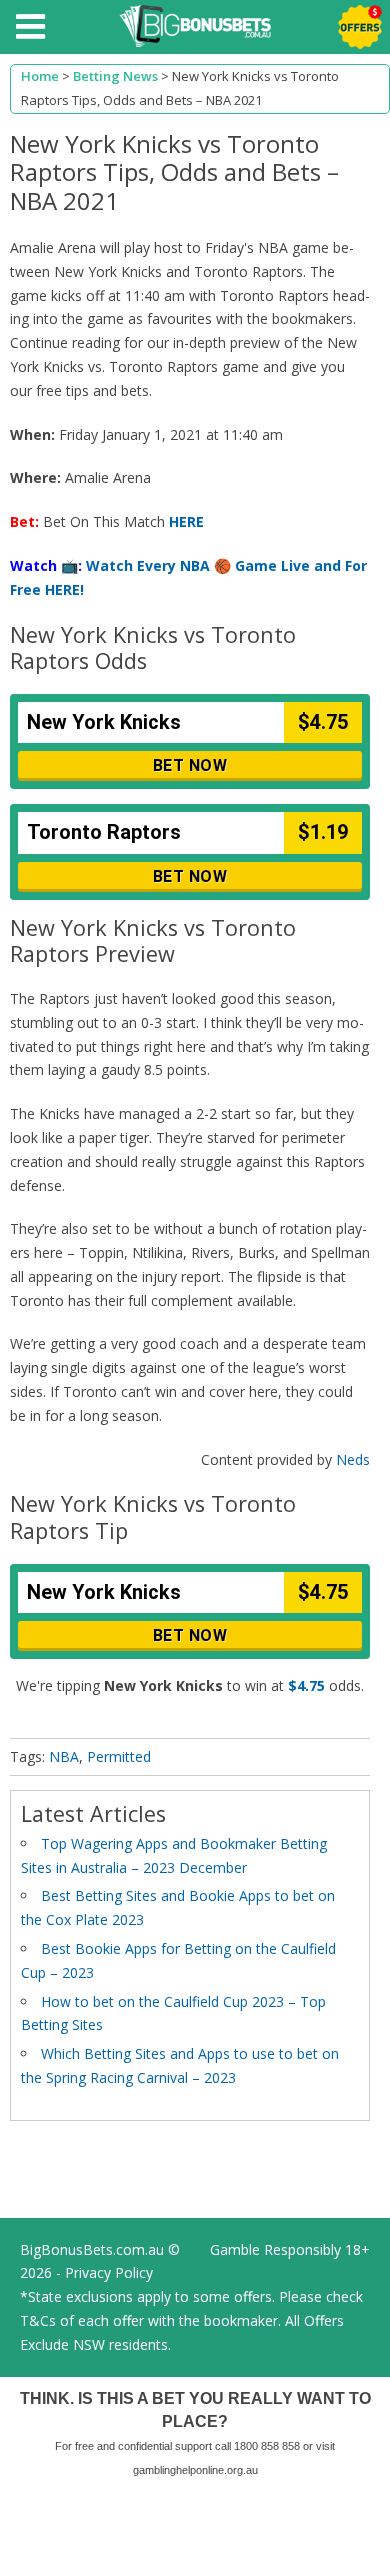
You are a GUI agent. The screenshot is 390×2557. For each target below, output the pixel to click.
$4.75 (306, 1685)
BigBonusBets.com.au (92, 2249)
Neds (353, 1459)
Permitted (119, 1756)
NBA (64, 1756)
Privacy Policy (109, 2272)
